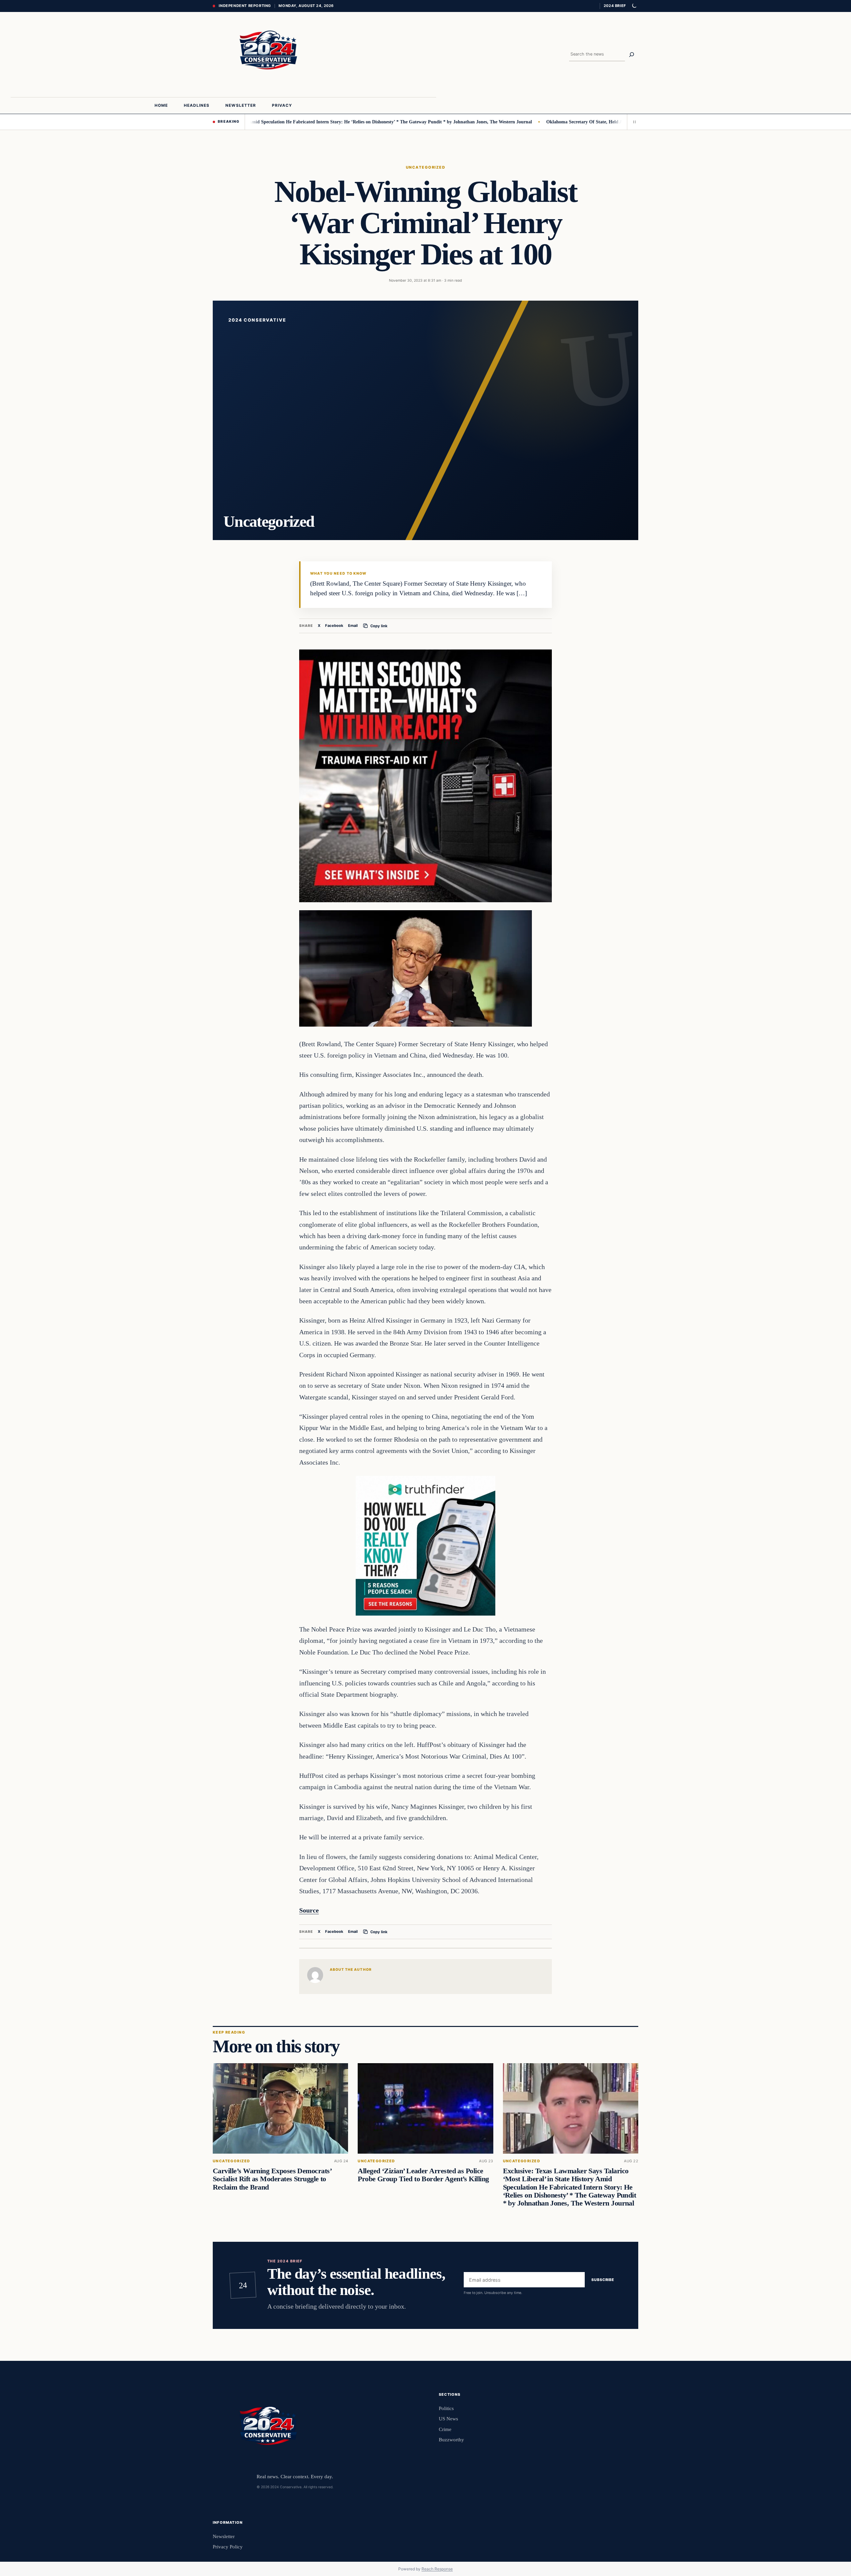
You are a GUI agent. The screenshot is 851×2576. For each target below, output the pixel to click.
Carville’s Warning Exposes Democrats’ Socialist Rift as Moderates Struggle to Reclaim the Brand (272, 2179)
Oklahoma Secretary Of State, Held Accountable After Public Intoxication (526, 122)
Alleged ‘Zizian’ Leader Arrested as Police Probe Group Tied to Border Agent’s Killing (423, 2175)
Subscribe (603, 2280)
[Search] (632, 55)
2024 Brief (615, 6)
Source (309, 1910)
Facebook (334, 626)
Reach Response (437, 2569)
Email (353, 626)
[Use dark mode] (634, 6)
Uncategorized (425, 167)
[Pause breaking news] (633, 122)
